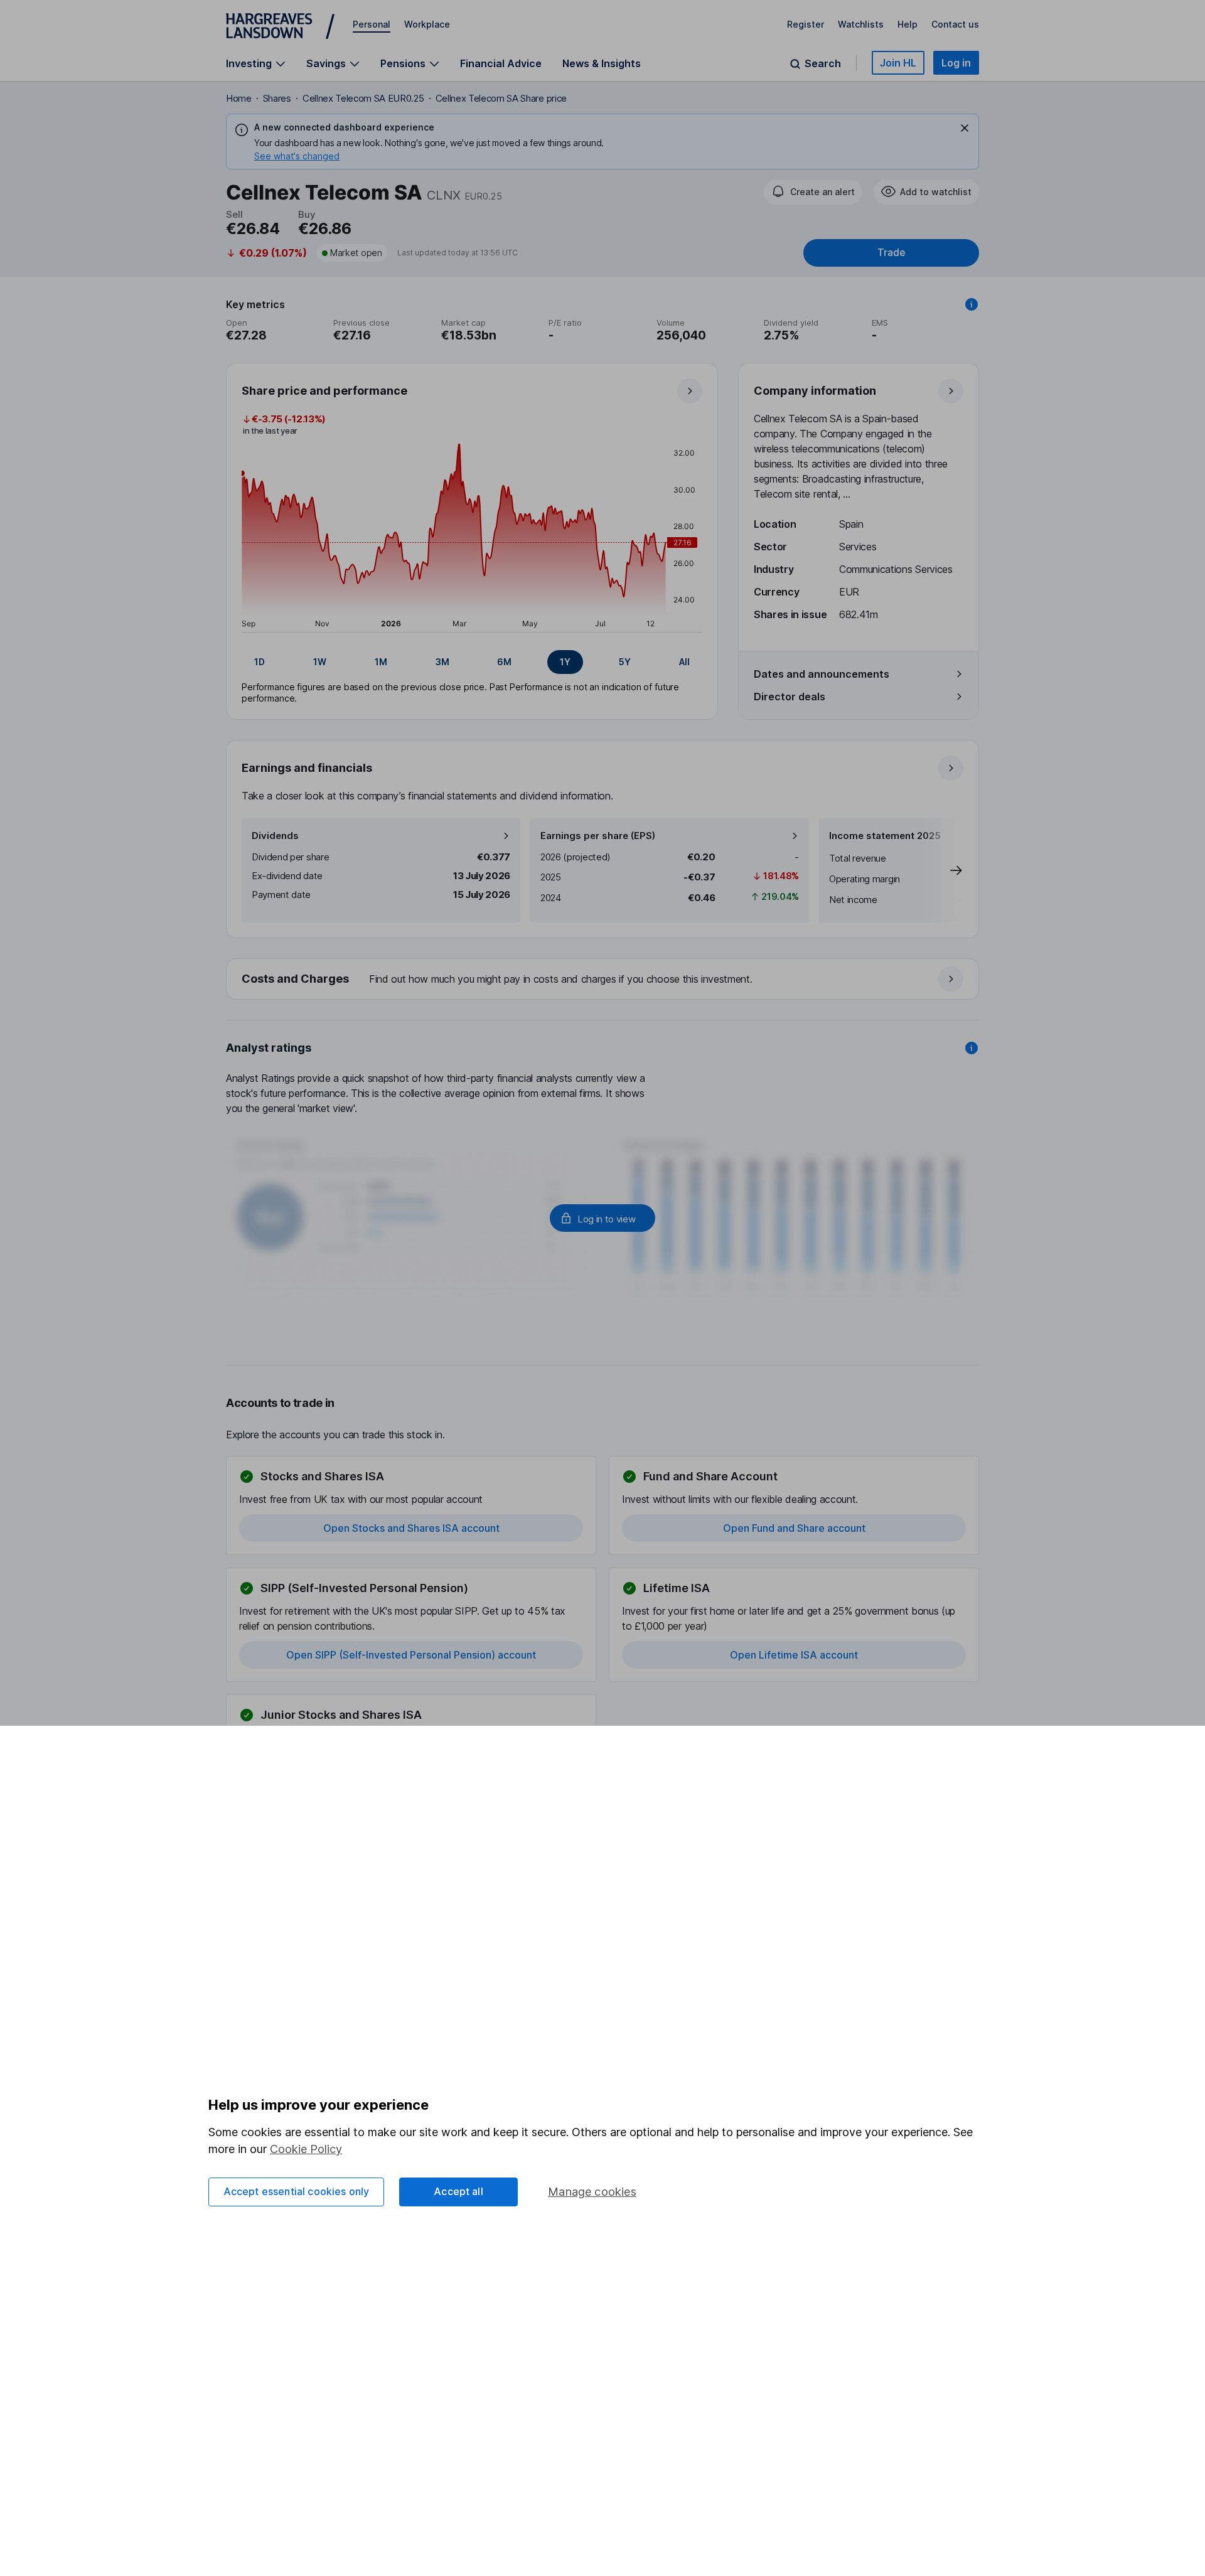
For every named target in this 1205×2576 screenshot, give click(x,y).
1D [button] (260, 662)
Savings (326, 64)
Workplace (427, 24)
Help (908, 24)
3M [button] (442, 662)
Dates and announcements (822, 674)
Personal (372, 24)
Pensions (403, 64)
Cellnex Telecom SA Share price (501, 98)
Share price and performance (324, 391)
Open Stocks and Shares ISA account (411, 1528)
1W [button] (320, 662)
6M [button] (504, 662)
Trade (891, 253)
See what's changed (297, 156)
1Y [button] (565, 662)
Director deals (790, 697)
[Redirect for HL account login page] (602, 1218)
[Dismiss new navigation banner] (965, 128)
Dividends (275, 836)
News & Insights (602, 63)
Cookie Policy (306, 2149)
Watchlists (861, 24)
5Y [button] (625, 662)
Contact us (955, 24)
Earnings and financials (307, 768)
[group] (472, 662)
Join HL (898, 63)
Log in (956, 63)
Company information (815, 391)
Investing (249, 64)
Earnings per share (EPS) (598, 836)
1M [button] (381, 662)
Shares (277, 98)
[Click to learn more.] (972, 304)
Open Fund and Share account (794, 1528)
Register (806, 24)
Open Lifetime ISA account (794, 1655)
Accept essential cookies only (297, 2191)
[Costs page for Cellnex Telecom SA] (603, 980)
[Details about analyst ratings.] (972, 1048)
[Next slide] (943, 870)
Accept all (458, 2191)
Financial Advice (501, 63)
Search (823, 64)
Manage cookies (592, 2192)
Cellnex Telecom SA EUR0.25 (363, 98)
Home (239, 98)
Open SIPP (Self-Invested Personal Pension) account (411, 1655)
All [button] (684, 662)
